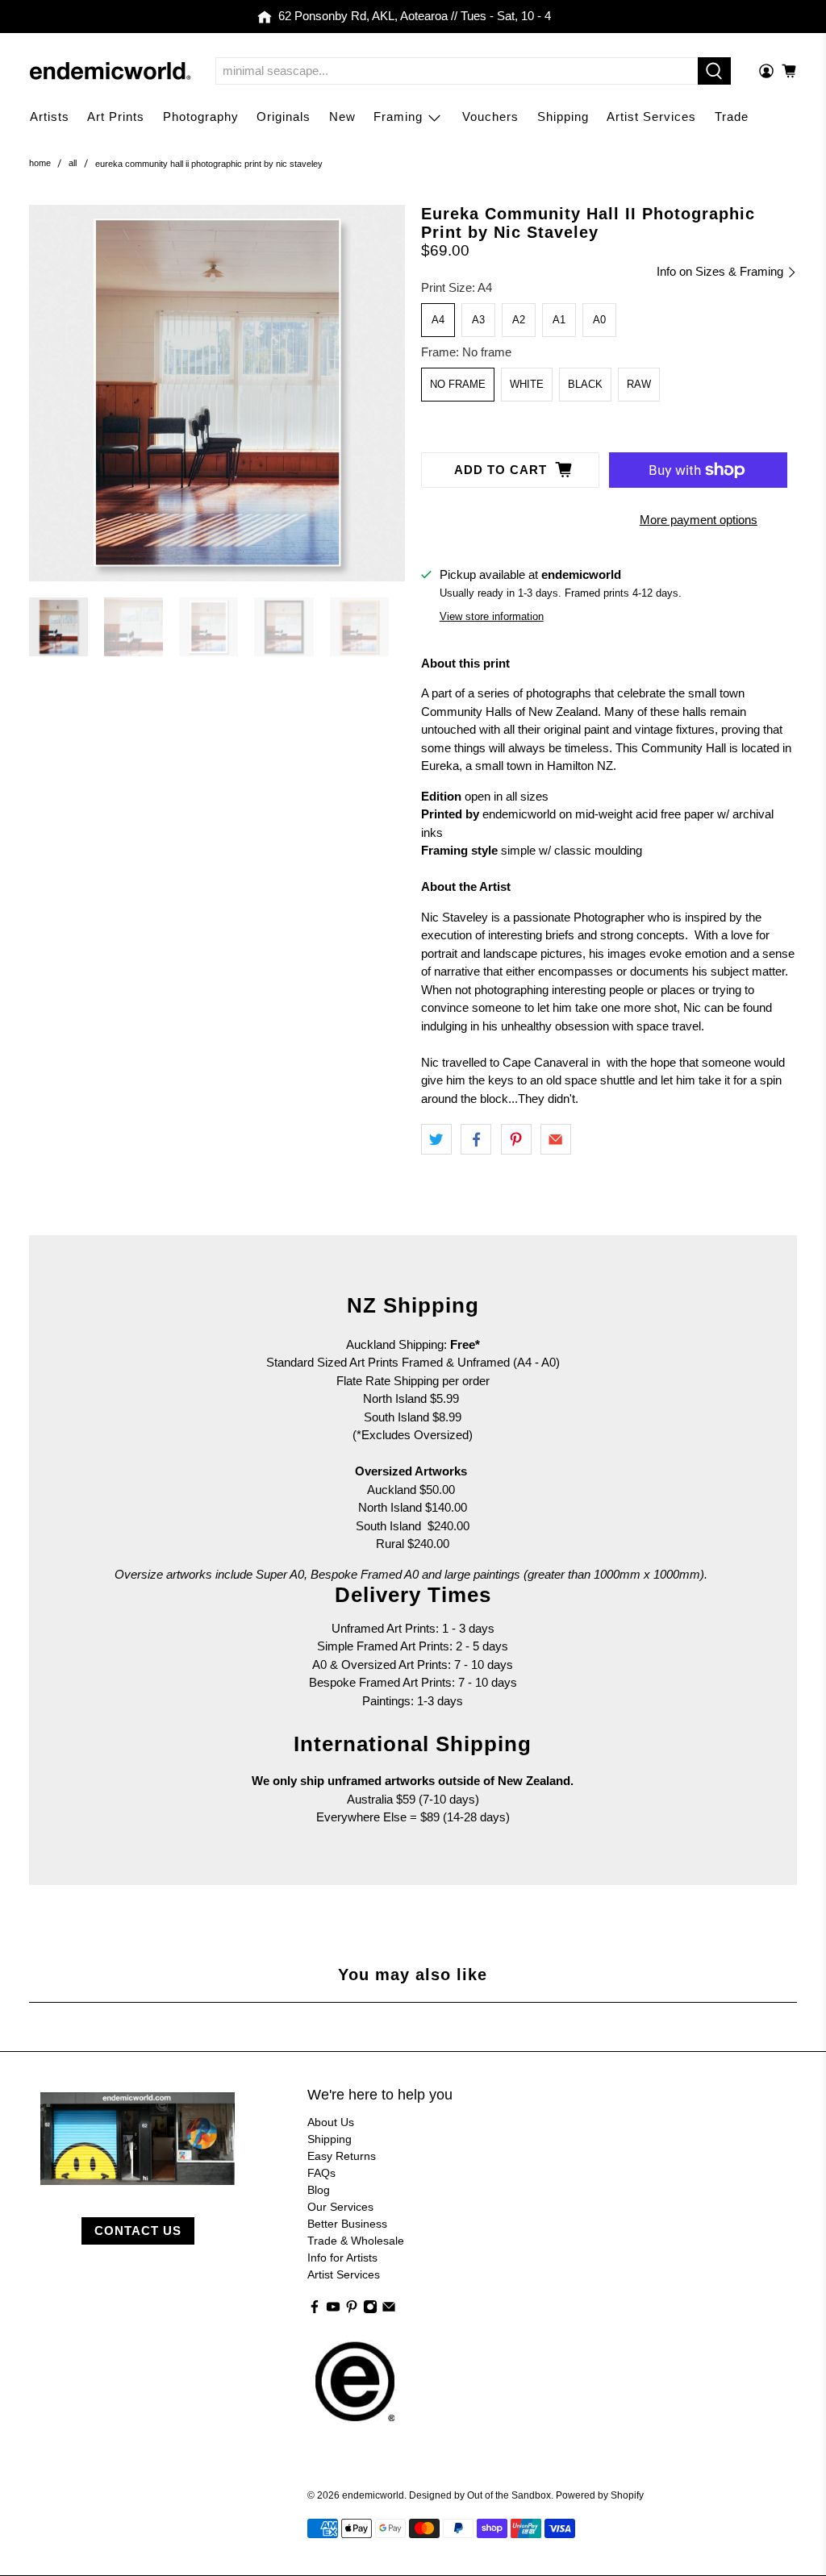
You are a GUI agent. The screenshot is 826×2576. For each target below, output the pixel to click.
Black (585, 384)
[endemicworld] (111, 71)
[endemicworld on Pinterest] (352, 2310)
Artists (50, 117)
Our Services (340, 2207)
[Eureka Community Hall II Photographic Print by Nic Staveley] (217, 393)
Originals (284, 117)
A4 (438, 320)
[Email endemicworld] (389, 2310)
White (527, 384)
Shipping (563, 117)
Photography (201, 117)
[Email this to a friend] (556, 1139)
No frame (458, 384)
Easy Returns (342, 2156)
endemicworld (373, 2495)
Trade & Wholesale (356, 2241)
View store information (492, 616)
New (342, 117)
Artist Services (651, 117)
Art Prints (116, 117)
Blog (319, 2190)
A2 (519, 320)
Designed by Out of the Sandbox (480, 2495)
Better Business (347, 2224)
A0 (599, 320)
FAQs (321, 2173)
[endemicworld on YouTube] (333, 2310)
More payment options (699, 520)
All (73, 163)
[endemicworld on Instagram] (370, 2310)
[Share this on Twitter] (436, 1139)
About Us (331, 2122)
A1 (559, 320)
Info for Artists (342, 2258)
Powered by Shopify (600, 2495)
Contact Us (138, 2231)
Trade (732, 117)
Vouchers (490, 117)
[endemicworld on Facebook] (315, 2310)
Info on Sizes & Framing (722, 271)
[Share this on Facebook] (476, 1139)
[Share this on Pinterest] (516, 1139)
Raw (639, 384)
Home (40, 163)
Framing (398, 117)
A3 (478, 320)
